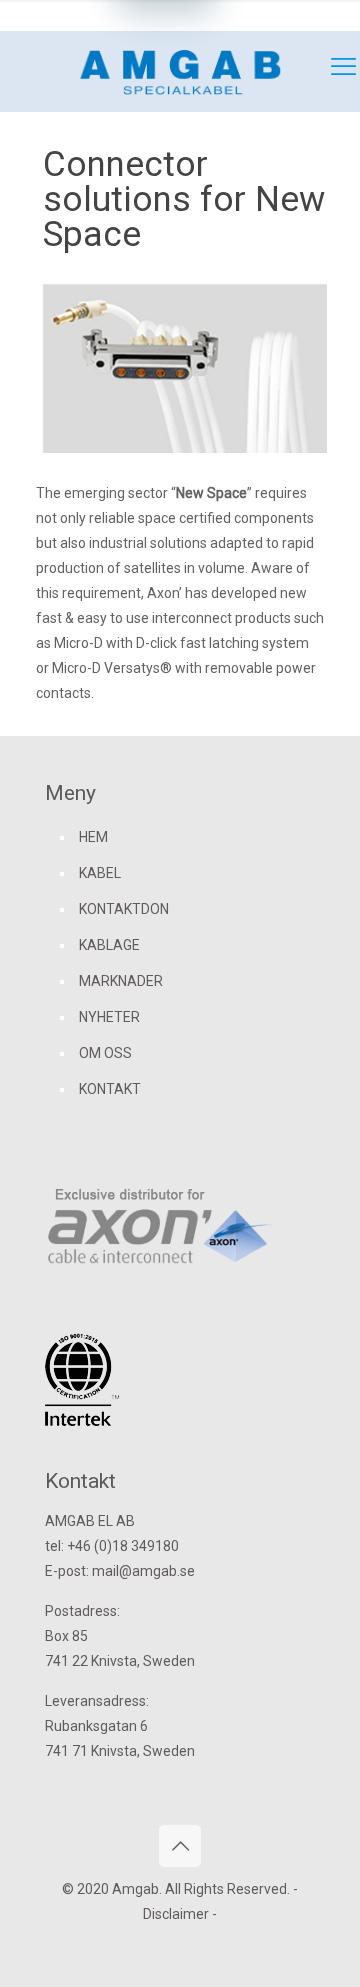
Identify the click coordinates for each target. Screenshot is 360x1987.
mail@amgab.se (276, 15)
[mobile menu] (333, 71)
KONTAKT (110, 1089)
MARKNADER (121, 981)
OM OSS (105, 1053)
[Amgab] (180, 71)
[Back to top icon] (180, 1846)
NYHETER (109, 1017)
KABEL (100, 873)
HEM (93, 837)
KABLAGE (109, 945)
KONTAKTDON (124, 909)
